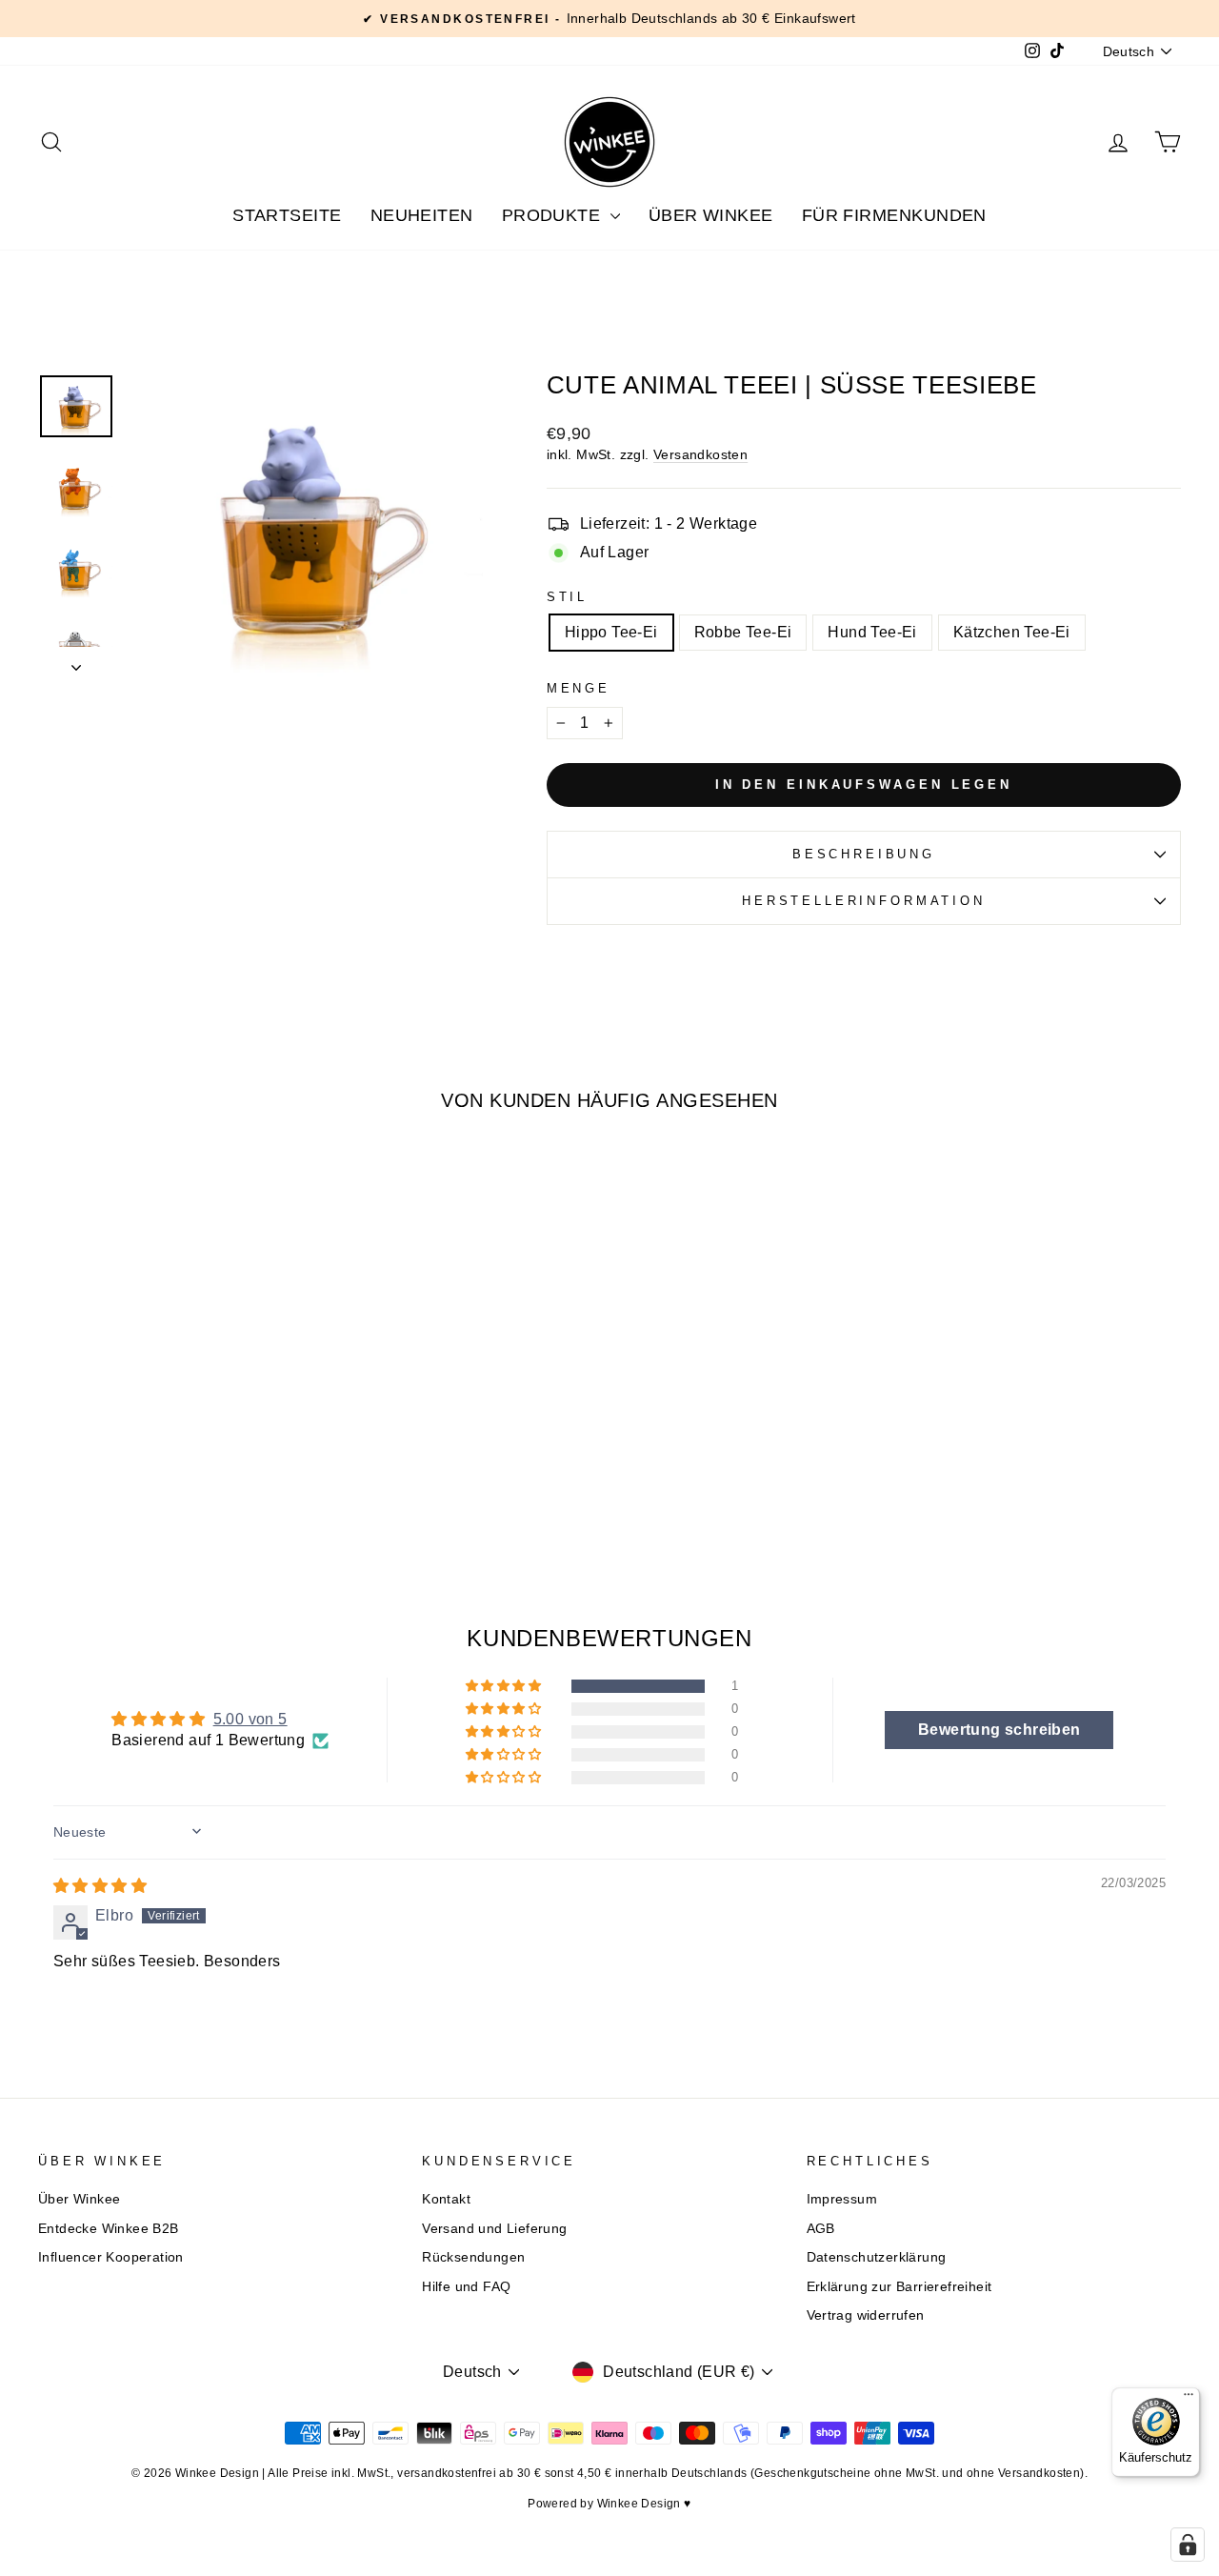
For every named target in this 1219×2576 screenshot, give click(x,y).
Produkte (554, 215)
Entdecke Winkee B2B (109, 2229)
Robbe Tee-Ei (743, 632)
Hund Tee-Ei (872, 632)
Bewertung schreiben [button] (999, 1730)
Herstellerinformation (864, 901)
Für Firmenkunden (894, 215)
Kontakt (446, 2199)
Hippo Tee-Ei (611, 632)
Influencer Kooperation (111, 2257)
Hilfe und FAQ (466, 2287)
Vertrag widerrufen (866, 2315)
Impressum (842, 2199)
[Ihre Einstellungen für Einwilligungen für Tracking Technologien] (1188, 2545)
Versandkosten (700, 455)
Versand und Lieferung (494, 2229)
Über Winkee (711, 215)
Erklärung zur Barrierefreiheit (899, 2287)
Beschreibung (864, 854)
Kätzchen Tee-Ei (1012, 632)
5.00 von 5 (250, 1719)
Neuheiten (422, 215)
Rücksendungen (473, 2257)
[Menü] (1189, 2399)
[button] (505, 1686)
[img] (100, 1886)
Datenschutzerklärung (877, 2257)
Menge (579, 688)
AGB (821, 2229)
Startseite (287, 215)
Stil (567, 597)
